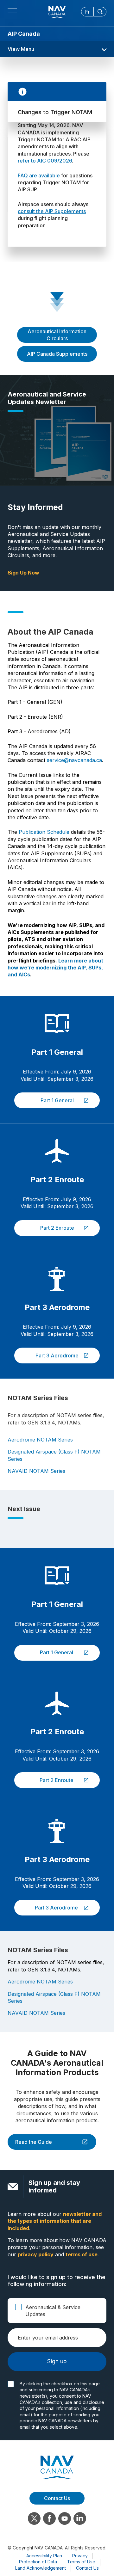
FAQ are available (39, 175)
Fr (88, 12)
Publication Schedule (44, 832)
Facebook (49, 2518)
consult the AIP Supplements (52, 211)
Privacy (80, 2556)
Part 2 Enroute (44, 1228)
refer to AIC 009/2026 (45, 161)
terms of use (82, 2254)
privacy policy (36, 2254)
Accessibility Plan (44, 2556)
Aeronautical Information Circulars (57, 335)
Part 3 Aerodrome (47, 1356)
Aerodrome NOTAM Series (40, 1440)
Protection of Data (38, 2562)
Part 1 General (44, 1100)
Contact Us (87, 2568)
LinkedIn (80, 2518)
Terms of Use (81, 2562)
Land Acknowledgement (41, 2568)
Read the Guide (30, 2142)
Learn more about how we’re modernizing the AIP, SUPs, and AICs (55, 968)
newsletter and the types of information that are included (55, 2221)
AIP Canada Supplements (57, 354)
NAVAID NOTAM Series (36, 1471)
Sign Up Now (23, 573)
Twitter (34, 2518)
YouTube (65, 2518)
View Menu (21, 49)
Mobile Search (100, 12)
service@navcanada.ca (74, 760)
